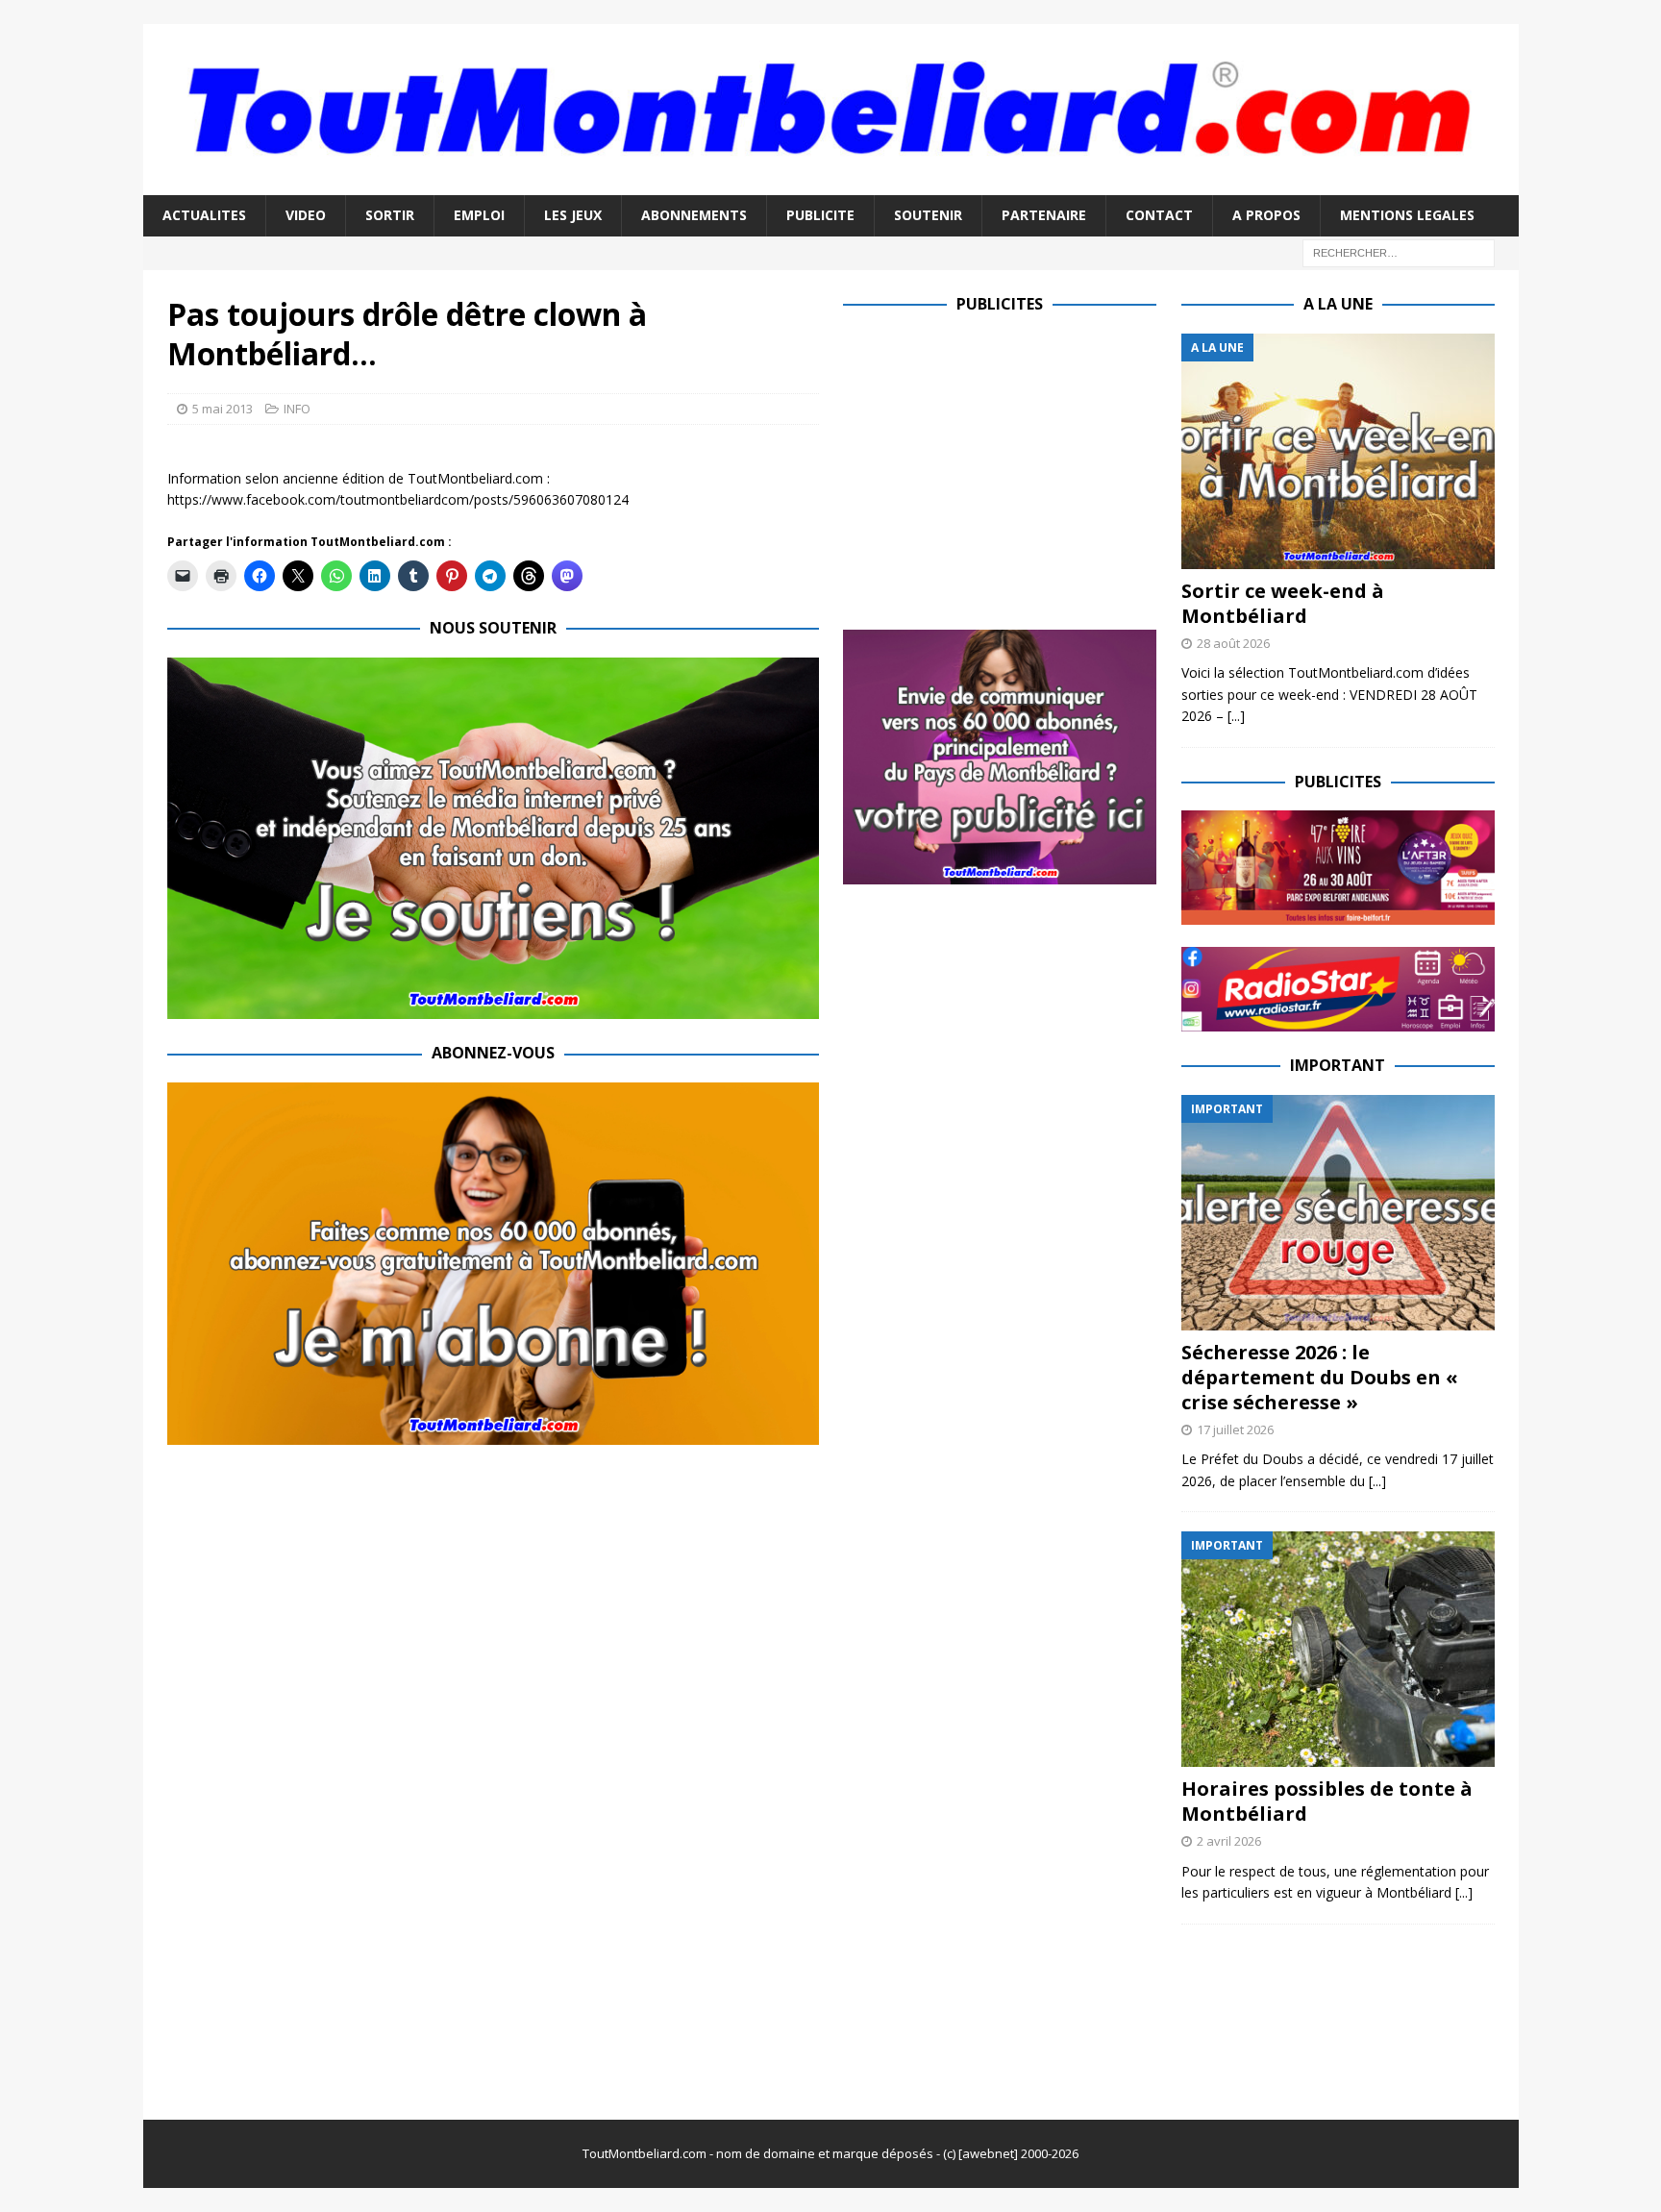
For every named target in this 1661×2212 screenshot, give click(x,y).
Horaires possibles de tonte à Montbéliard (1327, 1801)
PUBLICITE (820, 215)
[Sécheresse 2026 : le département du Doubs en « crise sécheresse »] (1338, 1213)
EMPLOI (479, 215)
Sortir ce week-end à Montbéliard (1283, 603)
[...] (1236, 716)
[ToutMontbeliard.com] (831, 184)
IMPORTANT (1338, 1065)
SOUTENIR (928, 215)
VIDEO (306, 215)
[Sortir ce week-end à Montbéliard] (1338, 451)
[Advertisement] (1004, 468)
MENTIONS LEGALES (1407, 215)
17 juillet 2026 (1235, 1429)
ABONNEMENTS (694, 215)
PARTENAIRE (1044, 215)
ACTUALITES (204, 215)
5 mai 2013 (223, 409)
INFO (297, 409)
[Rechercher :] (1399, 251)
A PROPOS (1266, 215)
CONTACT (1159, 215)
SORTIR (390, 215)
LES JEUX (573, 215)
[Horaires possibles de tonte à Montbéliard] (1338, 1649)
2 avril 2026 (1229, 1841)
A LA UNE (1338, 304)
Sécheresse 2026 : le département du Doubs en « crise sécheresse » (1320, 1377)
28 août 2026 (1233, 643)
